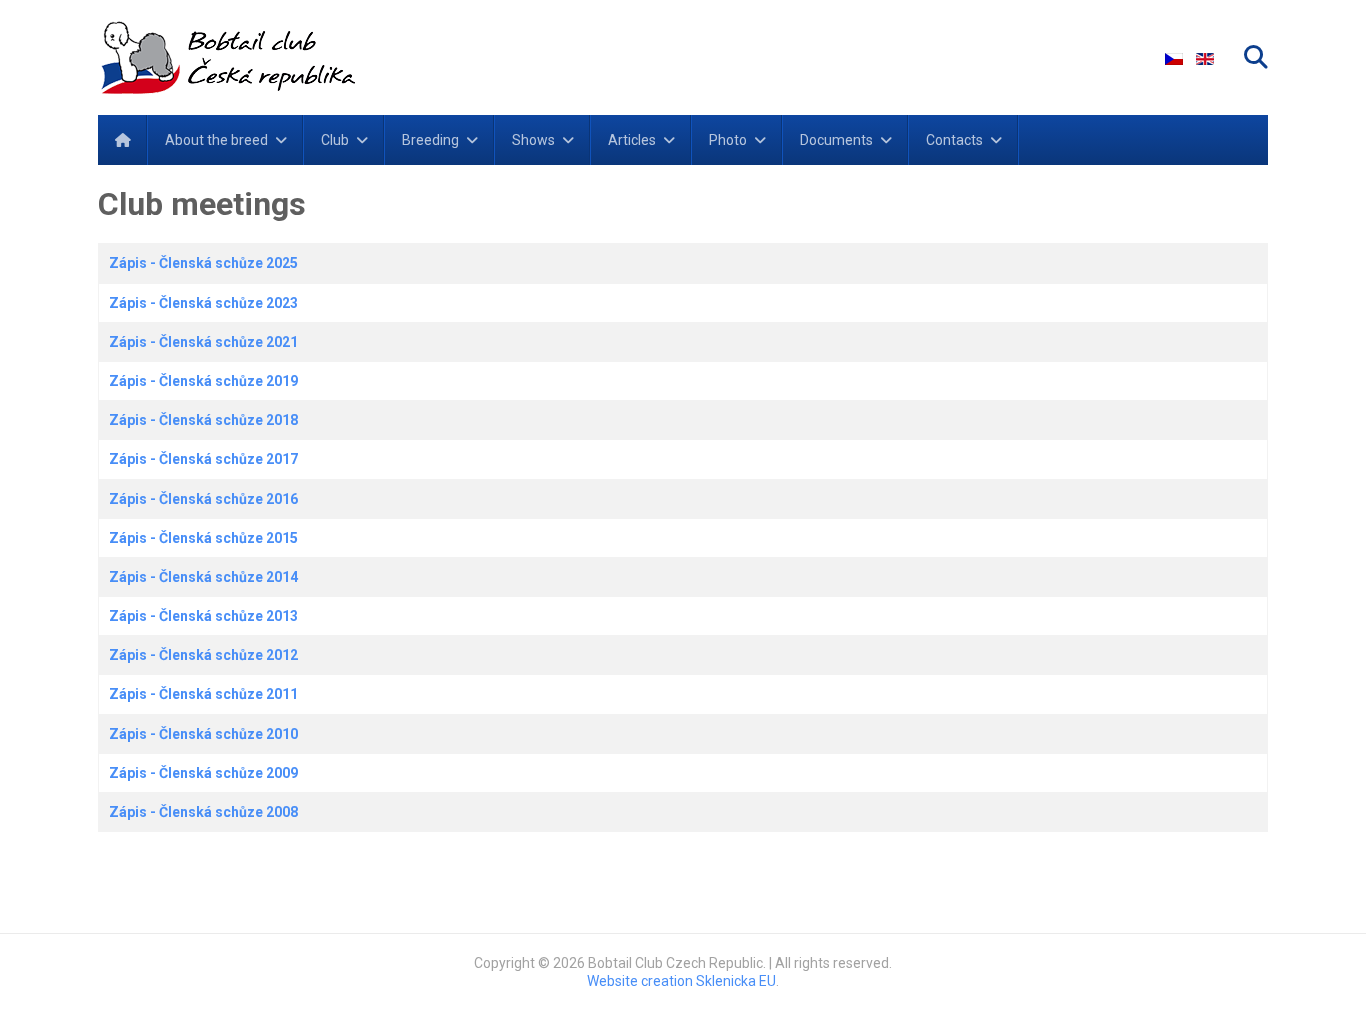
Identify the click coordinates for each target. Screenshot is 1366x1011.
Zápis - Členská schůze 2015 (203, 538)
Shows (533, 140)
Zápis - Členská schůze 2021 (203, 342)
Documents (836, 140)
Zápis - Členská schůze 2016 (203, 499)
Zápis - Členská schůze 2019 (203, 381)
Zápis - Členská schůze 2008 (203, 812)
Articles (632, 140)
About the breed (216, 140)
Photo (728, 140)
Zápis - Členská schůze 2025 (203, 263)
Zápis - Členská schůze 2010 (203, 734)
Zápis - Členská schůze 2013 (203, 616)
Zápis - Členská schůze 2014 (203, 577)
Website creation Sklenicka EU (681, 981)
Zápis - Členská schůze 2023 (203, 303)
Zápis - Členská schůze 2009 (203, 773)
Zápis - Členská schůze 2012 (203, 655)
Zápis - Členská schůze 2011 (203, 694)
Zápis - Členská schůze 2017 (203, 459)
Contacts (954, 140)
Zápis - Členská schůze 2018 (203, 420)
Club (335, 140)
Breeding (430, 140)
